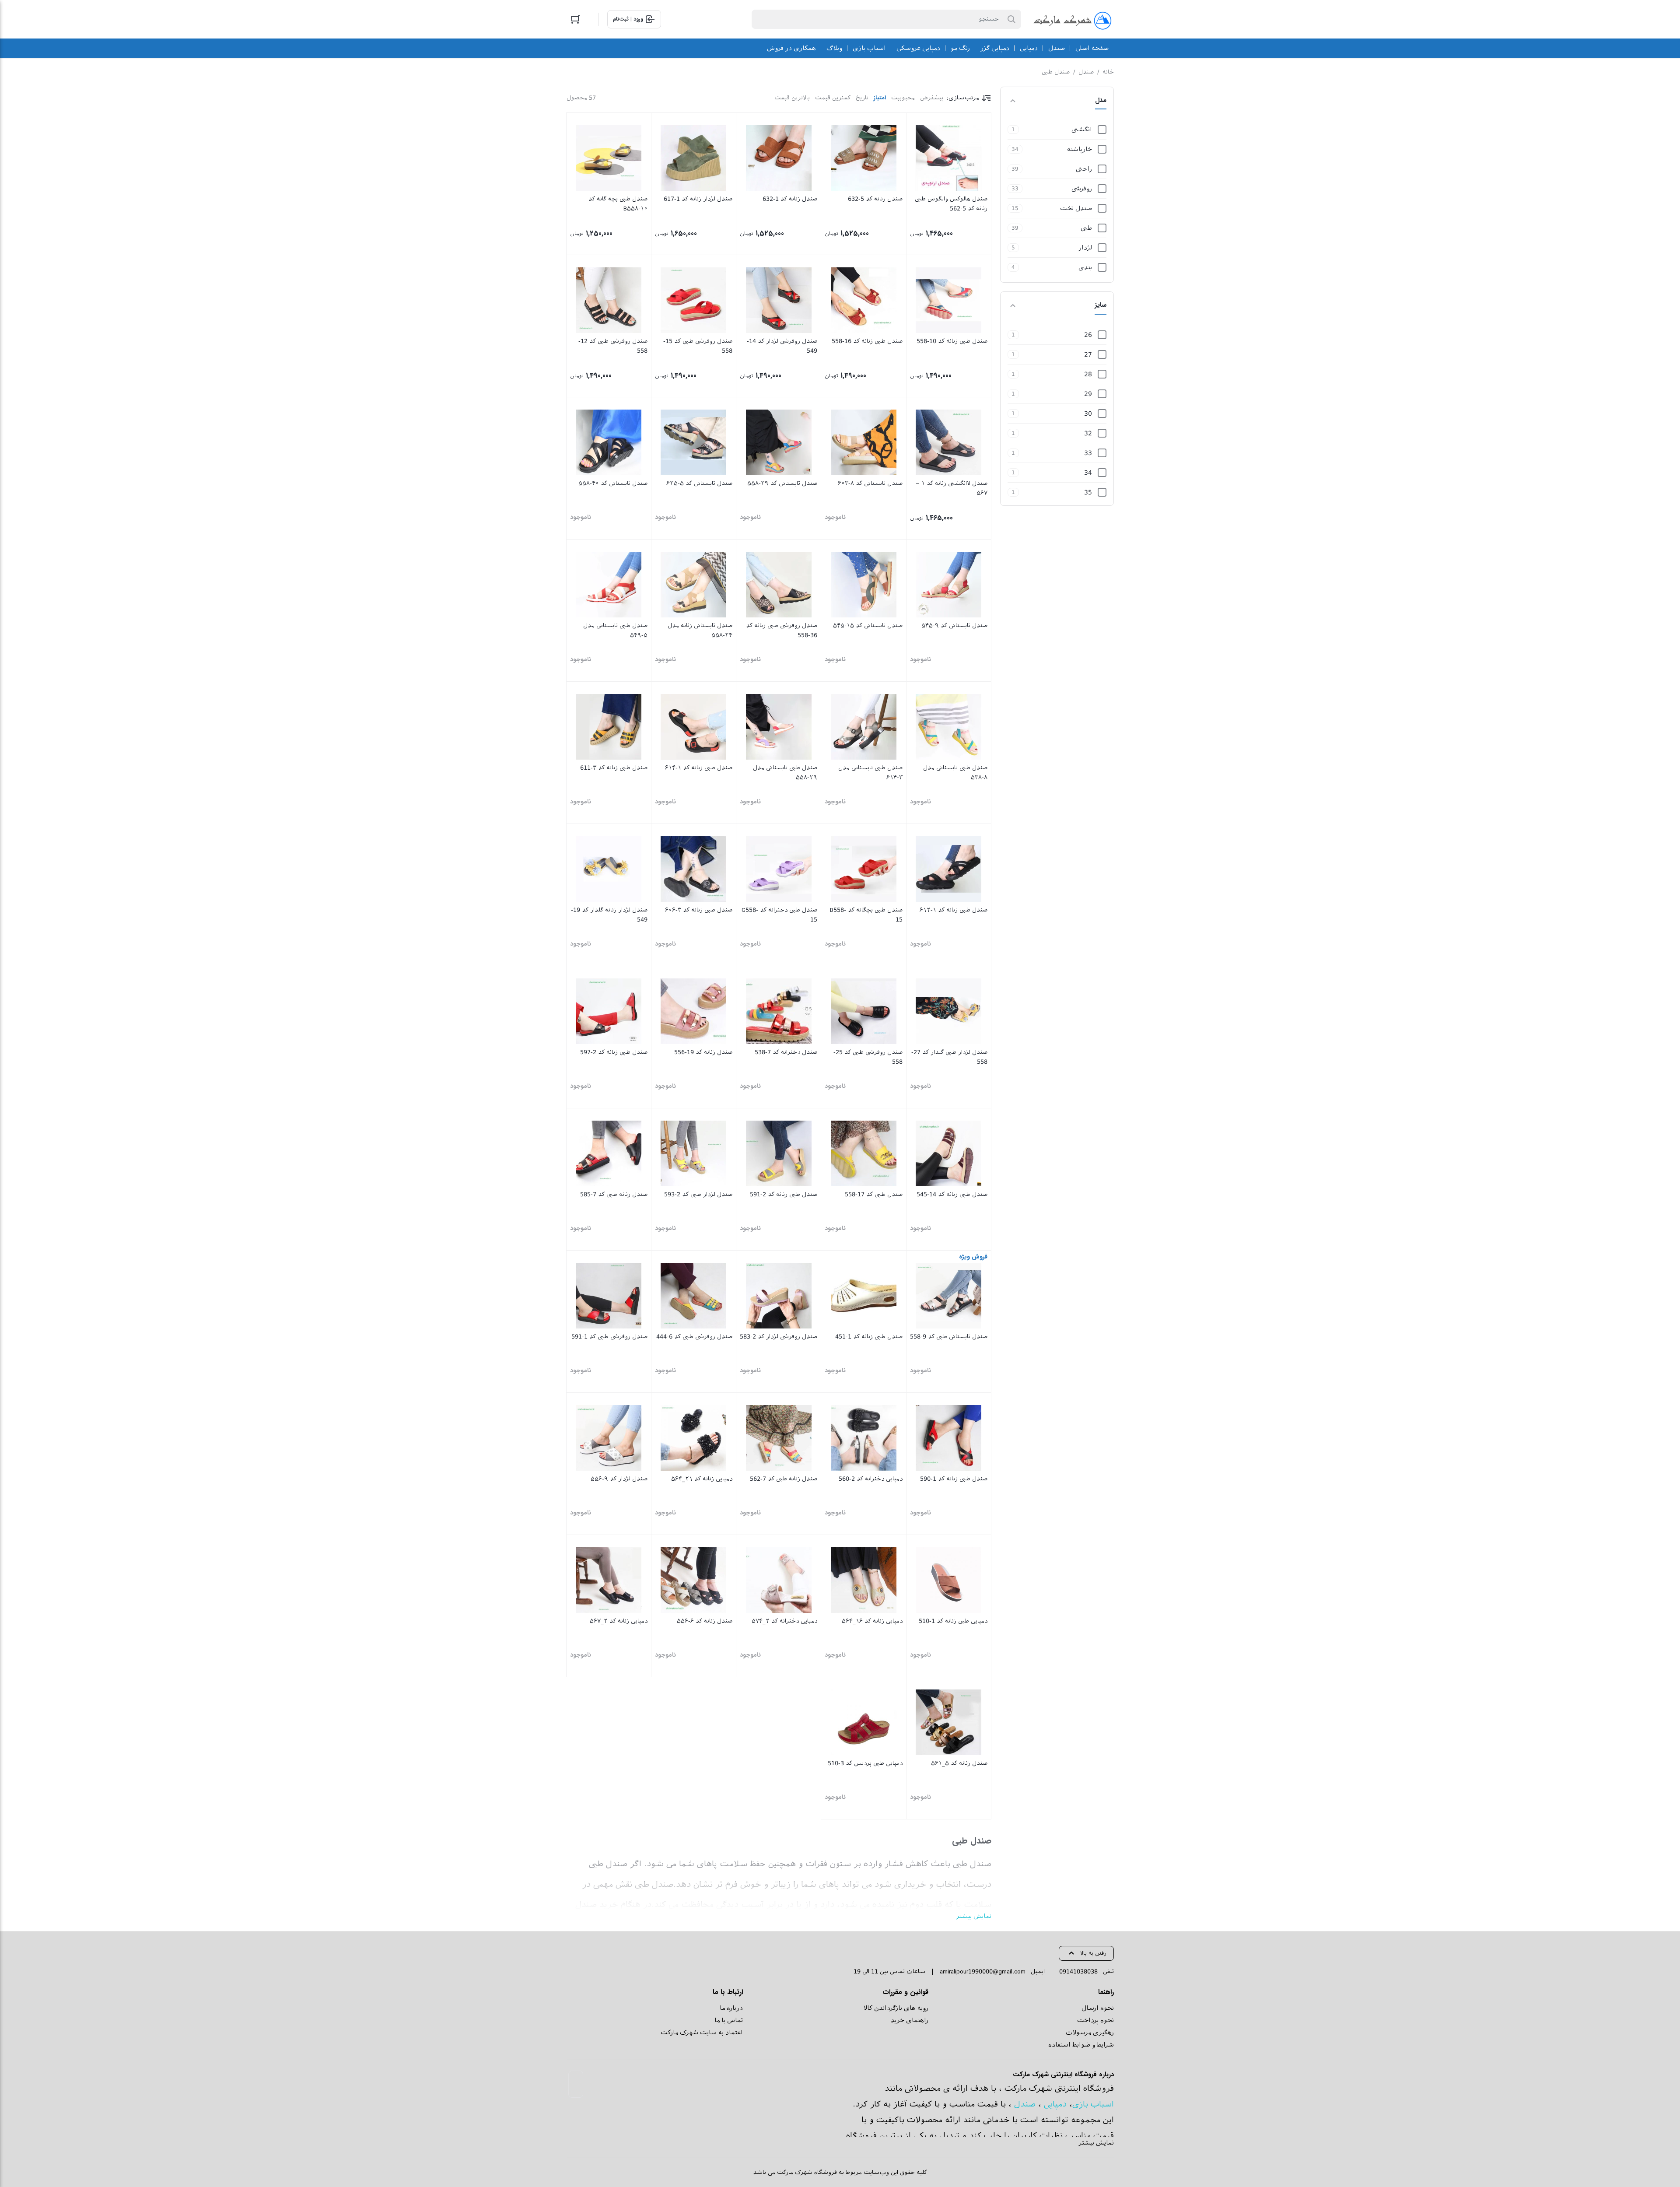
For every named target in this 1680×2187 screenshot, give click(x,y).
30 (1088, 414)
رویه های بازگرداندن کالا (896, 2008)
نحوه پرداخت (1095, 2020)
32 (1088, 433)
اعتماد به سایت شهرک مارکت (702, 2033)
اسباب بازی (1093, 2104)
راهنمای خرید (910, 2020)
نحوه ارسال (1098, 2008)
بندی (1085, 267)
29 (1088, 394)
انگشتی (1082, 130)
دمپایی (1055, 2104)
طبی (1086, 228)
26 (1088, 335)
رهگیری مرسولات (1090, 2033)
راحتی (1084, 169)
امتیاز (880, 98)
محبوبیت (903, 98)
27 (1088, 354)
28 (1088, 374)
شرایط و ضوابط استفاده (1081, 2045)
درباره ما (731, 2008)
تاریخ (862, 98)
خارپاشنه (1080, 149)
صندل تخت (1076, 208)
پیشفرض (932, 98)
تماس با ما (729, 2020)
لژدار (1085, 248)
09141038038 (1078, 1971)
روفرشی (1082, 189)
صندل (1086, 72)
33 (1088, 453)
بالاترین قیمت (792, 98)
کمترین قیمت (833, 98)
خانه (1108, 72)
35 (1088, 492)
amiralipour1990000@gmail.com (983, 1971)
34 (1088, 473)
